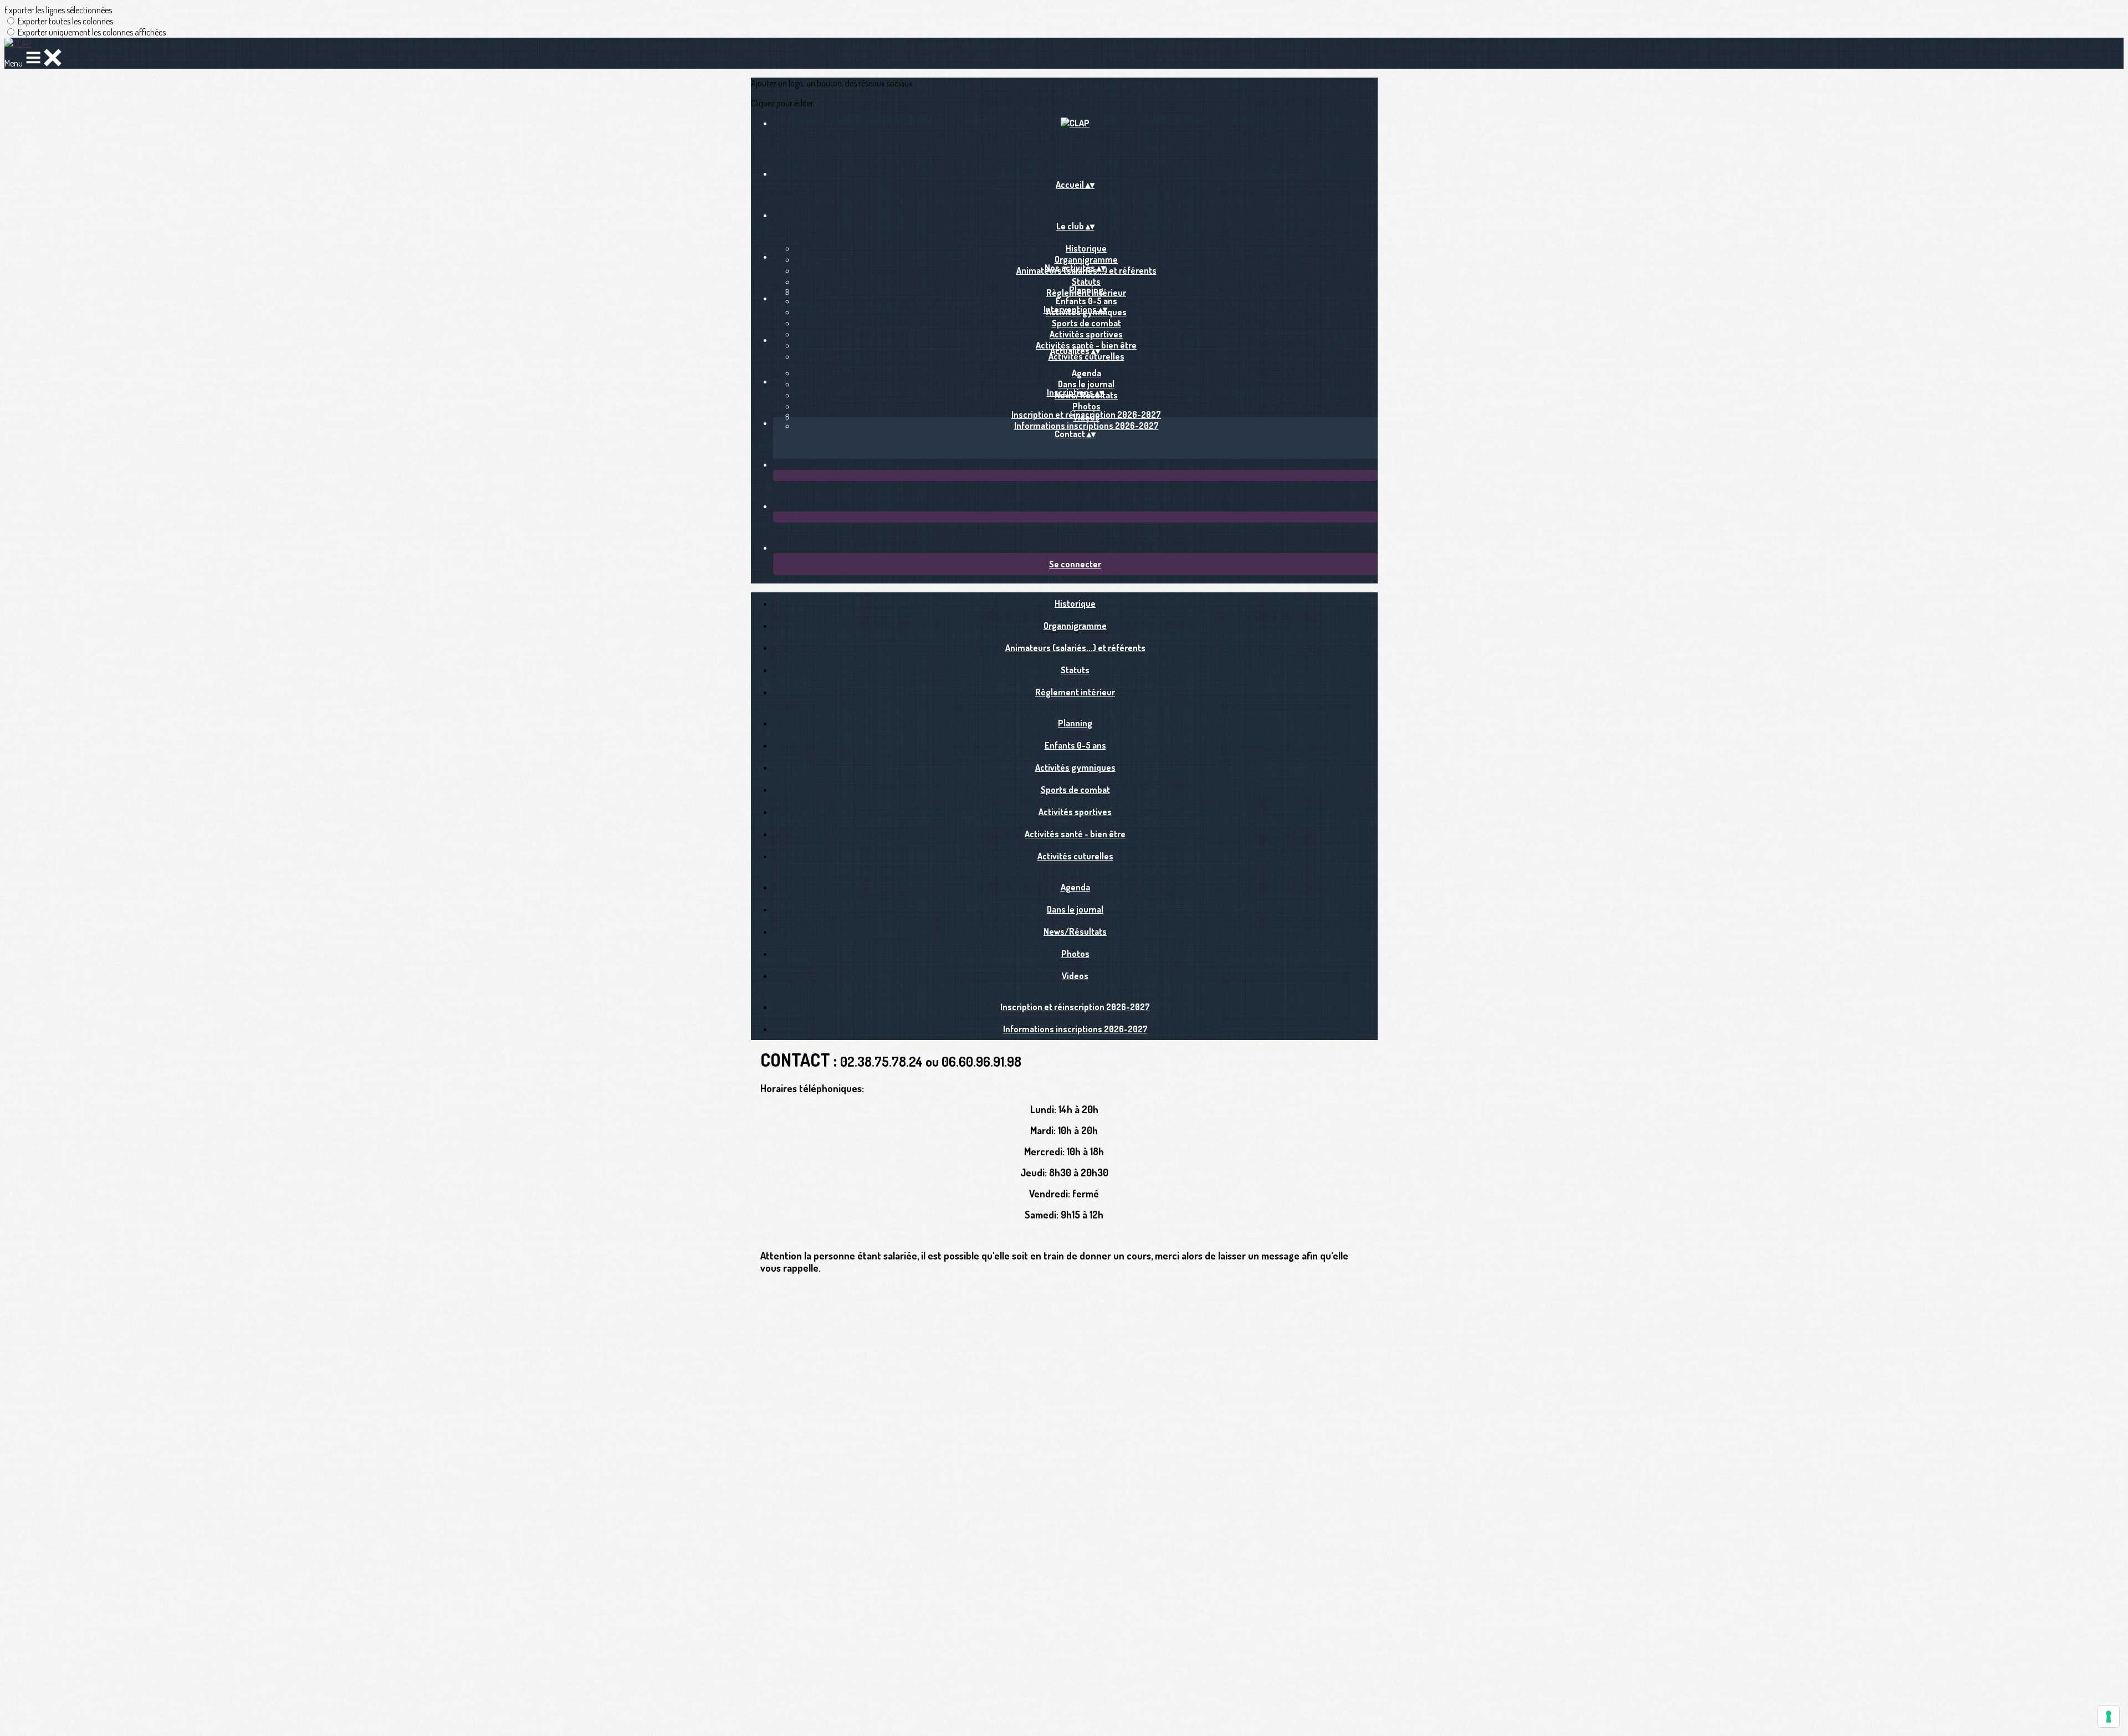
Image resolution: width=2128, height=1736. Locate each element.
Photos (1086, 406)
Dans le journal (1086, 384)
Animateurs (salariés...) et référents (1075, 648)
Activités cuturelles (1086, 356)
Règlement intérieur (1075, 692)
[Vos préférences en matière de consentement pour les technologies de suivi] (2109, 1717)
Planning (1086, 290)
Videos (1075, 976)
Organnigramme (1086, 259)
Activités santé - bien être (1075, 834)
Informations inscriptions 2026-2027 (1086, 426)
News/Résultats (1075, 931)
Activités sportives (1086, 334)
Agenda (1086, 373)
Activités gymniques (1075, 767)
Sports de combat (1086, 323)
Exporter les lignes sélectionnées (58, 10)
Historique (1086, 248)
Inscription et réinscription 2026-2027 (1086, 414)
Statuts (1086, 281)
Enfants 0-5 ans (1086, 301)
